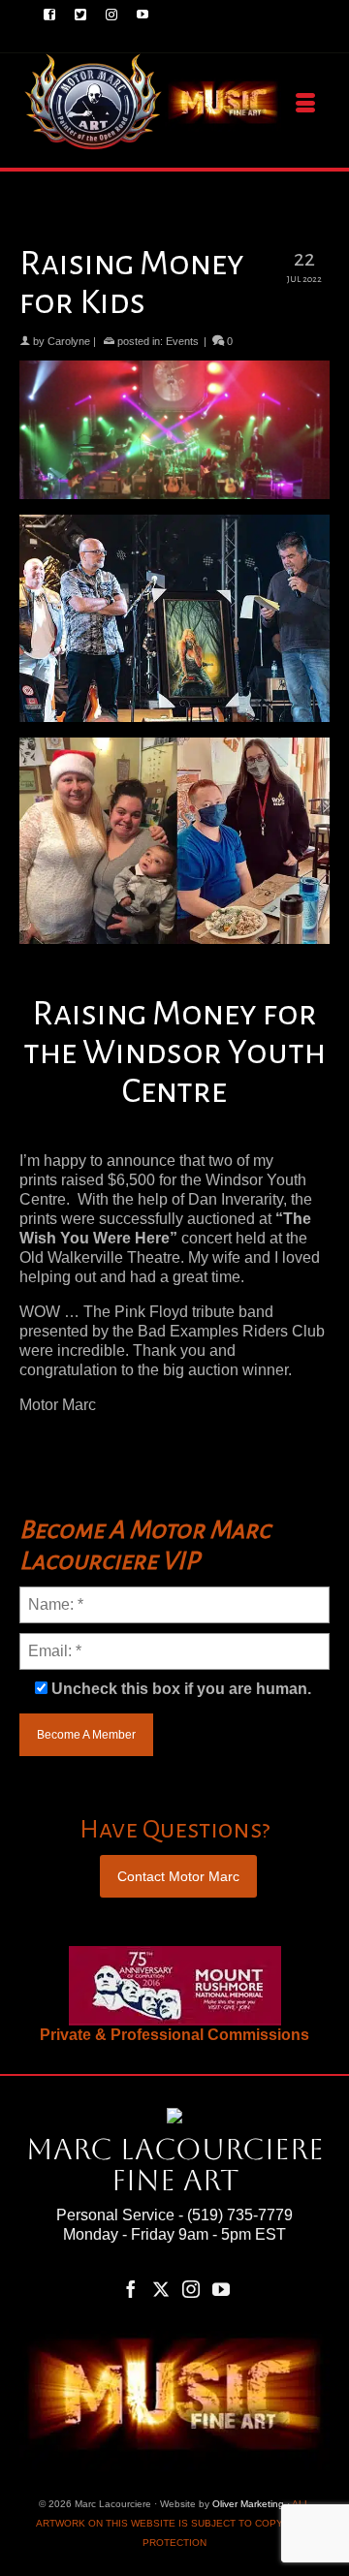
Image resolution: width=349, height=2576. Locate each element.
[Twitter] (161, 2289)
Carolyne (69, 341)
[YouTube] (221, 2289)
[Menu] (305, 104)
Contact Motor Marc (178, 1876)
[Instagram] (191, 2289)
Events (182, 341)
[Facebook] (131, 2289)
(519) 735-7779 (240, 2215)
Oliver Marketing (248, 2504)
